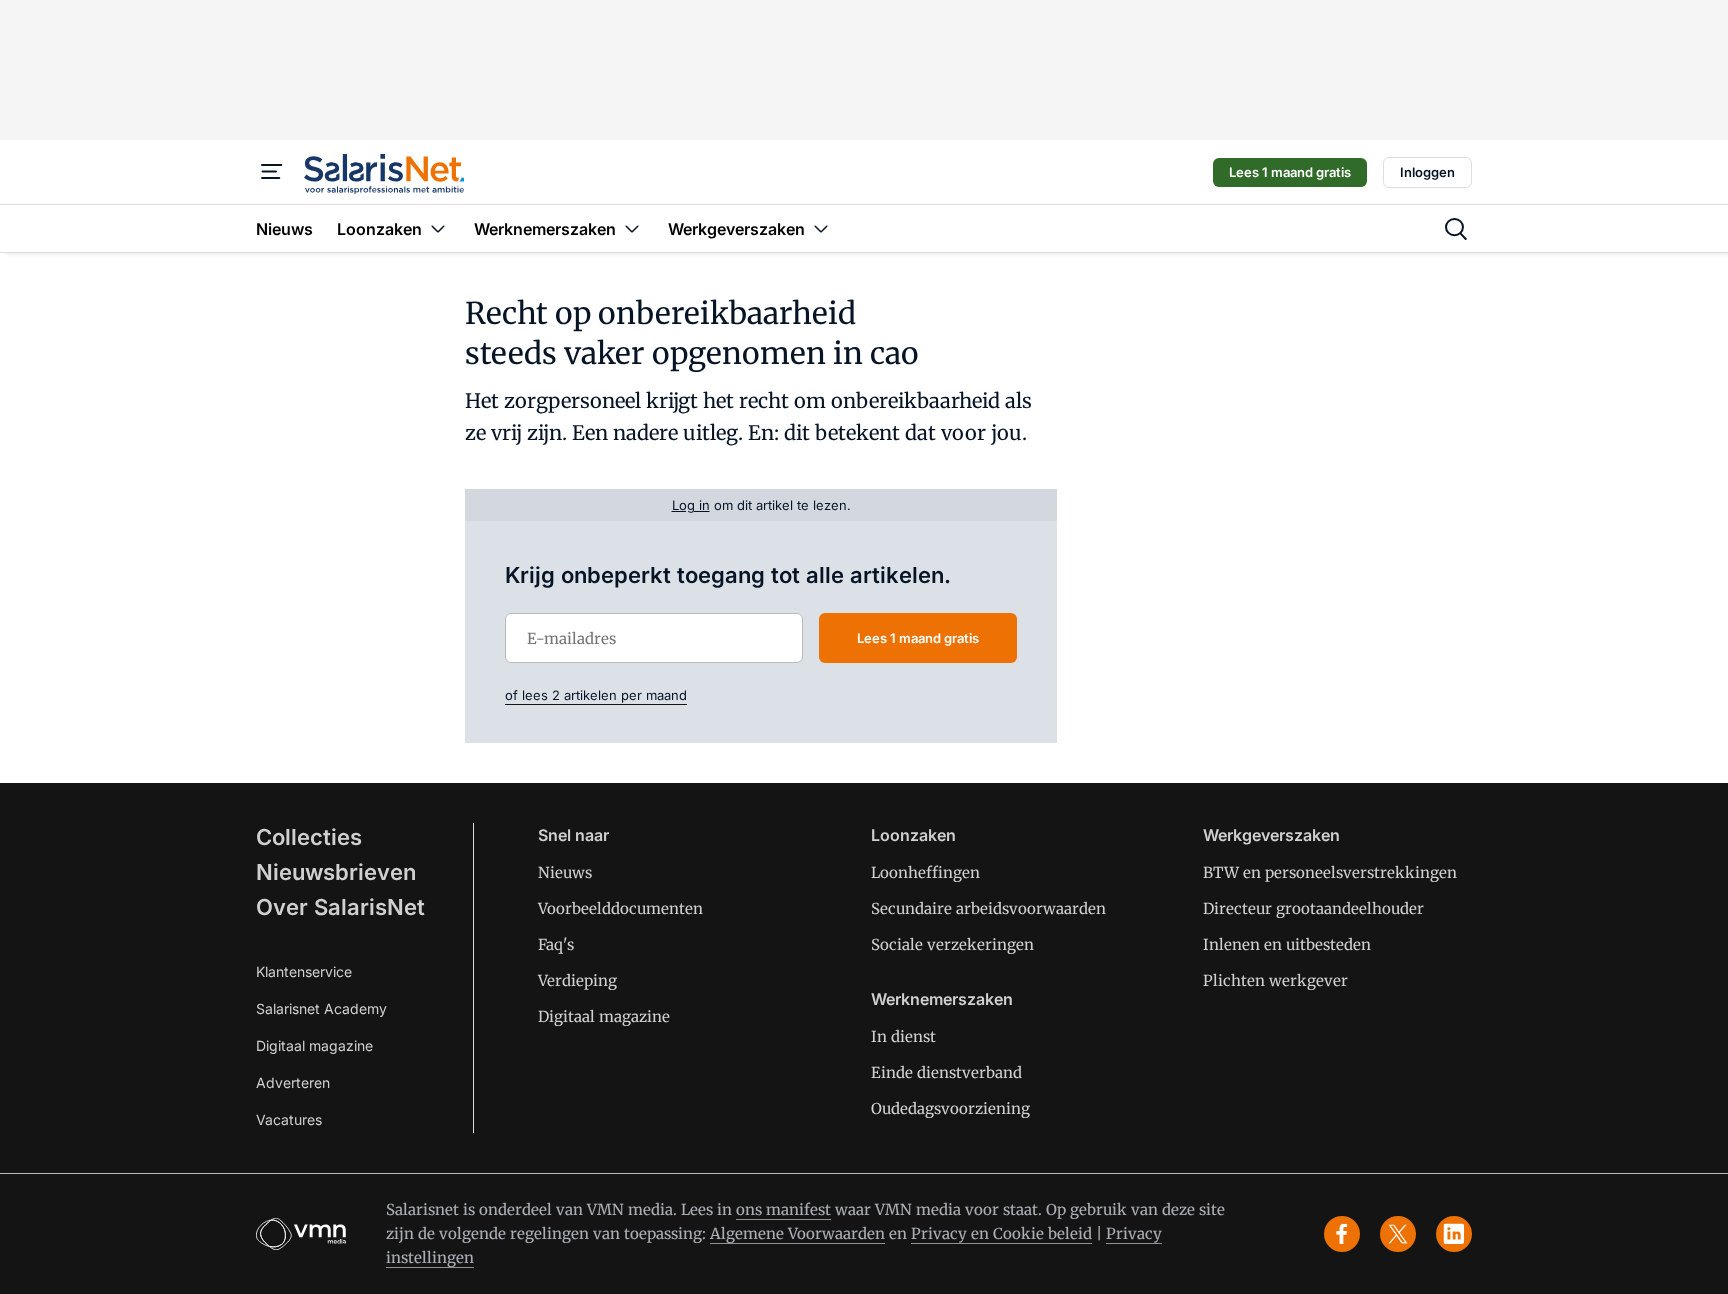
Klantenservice (304, 971)
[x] (1398, 1234)
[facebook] (1342, 1234)
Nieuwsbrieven (336, 872)
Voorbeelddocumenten (620, 908)
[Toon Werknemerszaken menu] (632, 228)
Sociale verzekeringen (952, 944)
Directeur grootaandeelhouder (1313, 908)
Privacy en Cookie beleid (1001, 1233)
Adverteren (293, 1082)
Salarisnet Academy (321, 1008)
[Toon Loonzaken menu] (438, 228)
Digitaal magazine (314, 1045)
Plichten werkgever (1275, 980)
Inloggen (1427, 172)
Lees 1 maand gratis (1290, 172)
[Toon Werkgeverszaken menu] (821, 228)
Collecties (309, 837)
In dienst (903, 1036)
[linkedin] (1454, 1234)
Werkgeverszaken (1271, 835)
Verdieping (577, 980)
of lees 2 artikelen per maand (596, 695)
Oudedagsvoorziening (950, 1108)
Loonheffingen (925, 872)
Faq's (556, 944)
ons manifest (783, 1209)
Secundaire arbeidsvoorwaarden (988, 908)
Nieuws (565, 872)
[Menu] (272, 172)
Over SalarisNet (340, 907)
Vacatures (289, 1119)
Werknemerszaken (942, 999)
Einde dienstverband (946, 1072)
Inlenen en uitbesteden (1287, 944)
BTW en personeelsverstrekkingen (1330, 872)
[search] (1456, 229)
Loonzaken (913, 835)
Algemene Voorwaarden (797, 1233)
